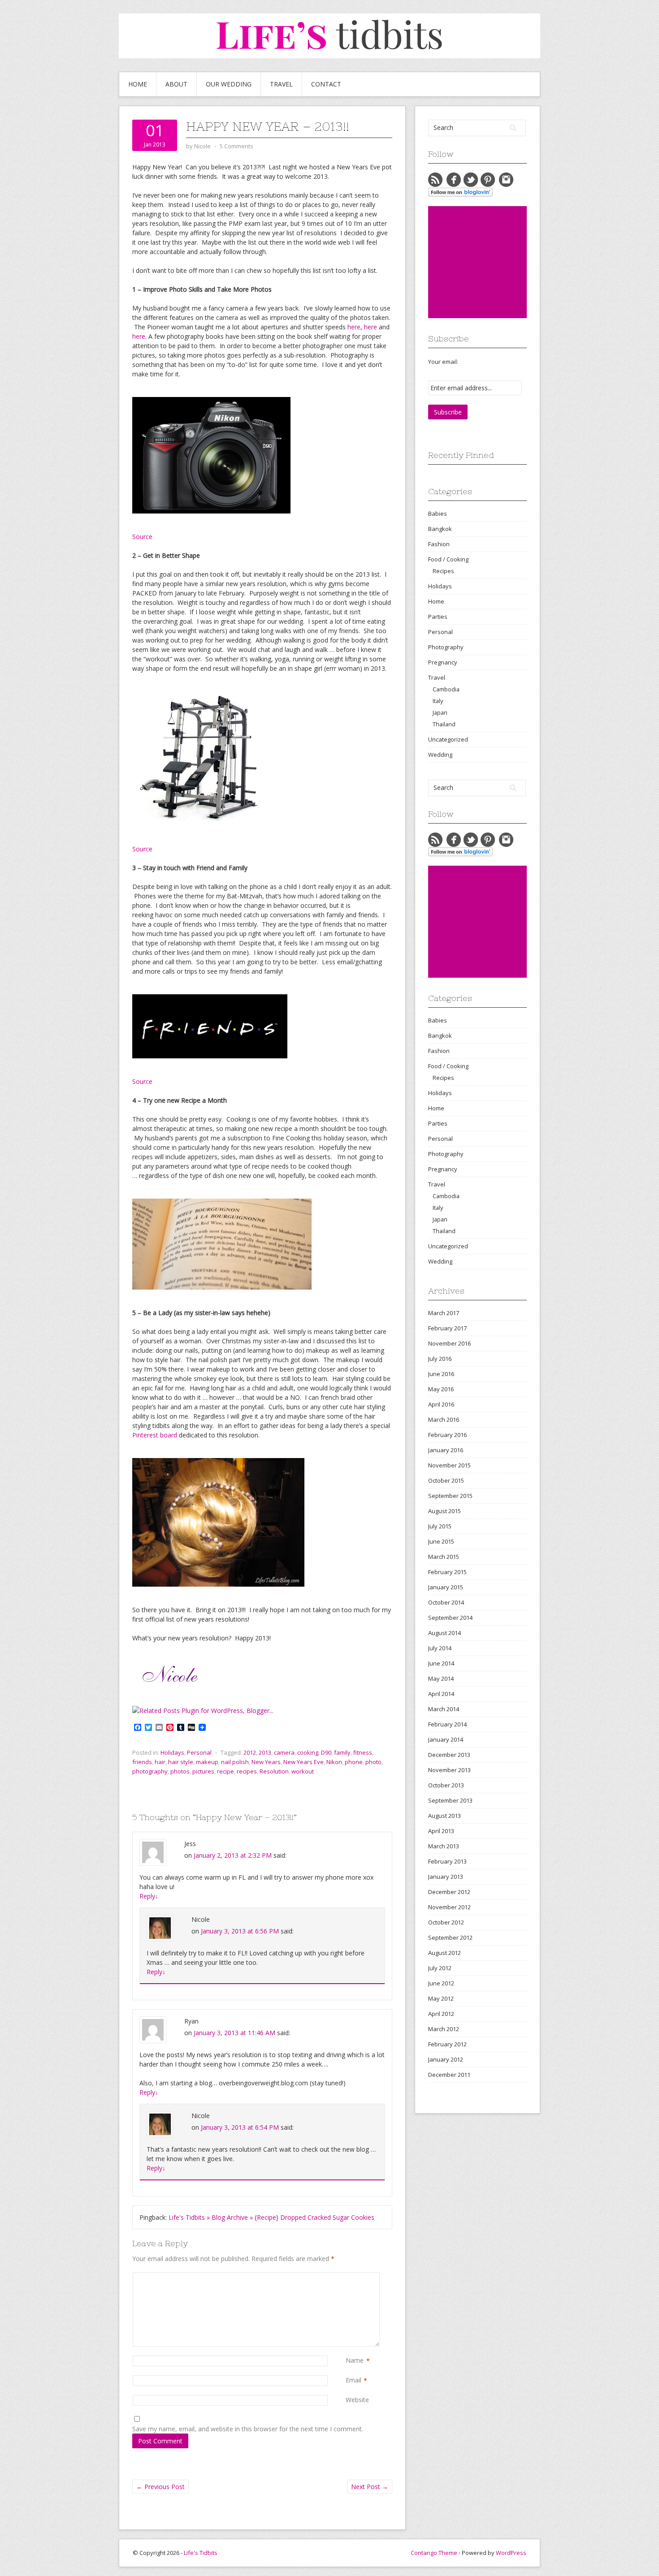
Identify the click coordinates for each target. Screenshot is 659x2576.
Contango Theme (434, 2553)
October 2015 (446, 1480)
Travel (281, 84)
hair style (181, 1762)
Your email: (443, 362)
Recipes (443, 571)
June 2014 (441, 1663)
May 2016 (441, 1389)
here (354, 327)
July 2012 (440, 1968)
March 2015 (444, 1557)
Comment (347, 2277)
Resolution (274, 1771)
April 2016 (441, 1404)
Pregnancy (443, 662)
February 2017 (447, 1328)
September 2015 (450, 1496)
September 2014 (450, 1618)
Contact (326, 84)
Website (357, 2400)
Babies (438, 513)
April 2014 (441, 1694)
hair (160, 1762)
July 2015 (440, 1526)
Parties (438, 617)
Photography (446, 647)
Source (142, 537)
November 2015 (449, 1465)
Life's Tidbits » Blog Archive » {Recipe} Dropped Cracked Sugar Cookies (271, 2217)
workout (303, 1771)
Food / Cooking (448, 559)
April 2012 (441, 2014)
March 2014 (444, 1709)
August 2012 (444, 1953)
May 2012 (441, 1998)
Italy (438, 701)
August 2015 (444, 1511)
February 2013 (447, 1861)
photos (180, 1771)
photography (150, 1771)
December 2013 (449, 1755)
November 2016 (449, 1343)
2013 (265, 1752)
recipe (225, 1771)
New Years (266, 1762)
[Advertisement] (495, 262)
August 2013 (444, 1816)
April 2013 (441, 1831)
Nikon (334, 1762)
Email (353, 2380)
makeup (207, 1762)
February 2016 (447, 1435)
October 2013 (446, 1785)
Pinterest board (155, 1435)
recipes (247, 1771)
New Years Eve (303, 1762)
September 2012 (450, 1937)
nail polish (235, 1762)
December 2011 (449, 2075)
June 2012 (441, 1983)
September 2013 (450, 1800)
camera (284, 1752)
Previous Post (160, 2487)
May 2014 (441, 1678)
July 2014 (440, 1648)
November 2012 (449, 1907)
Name (355, 2360)
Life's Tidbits (201, 2553)
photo (373, 1762)
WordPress (511, 2553)
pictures (203, 1771)
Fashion (439, 544)
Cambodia (446, 689)
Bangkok (440, 529)
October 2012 (446, 1922)
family (342, 1752)
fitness (363, 1752)
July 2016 (440, 1359)
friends (142, 1762)
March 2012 (444, 2029)
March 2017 (444, 1313)
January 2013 (446, 1877)
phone (354, 1762)
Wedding (440, 755)
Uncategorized (448, 739)
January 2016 (446, 1450)
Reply (149, 1896)
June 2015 (441, 1541)
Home (138, 84)
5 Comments (236, 146)
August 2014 (444, 1633)
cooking (308, 1752)
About (176, 84)
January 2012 (446, 2059)
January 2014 (446, 1739)
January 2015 (446, 1587)
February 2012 (447, 2044)
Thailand (444, 724)
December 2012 (449, 1892)
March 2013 (444, 1846)
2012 (250, 1752)
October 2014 (446, 1602)
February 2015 (447, 1572)
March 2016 (444, 1420)
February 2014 (447, 1724)
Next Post (370, 2487)
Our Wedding (229, 84)
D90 (326, 1752)
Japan (440, 712)
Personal (199, 1752)
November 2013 (449, 1770)
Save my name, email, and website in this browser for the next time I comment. (248, 2429)
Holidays (172, 1752)
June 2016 (441, 1374)
